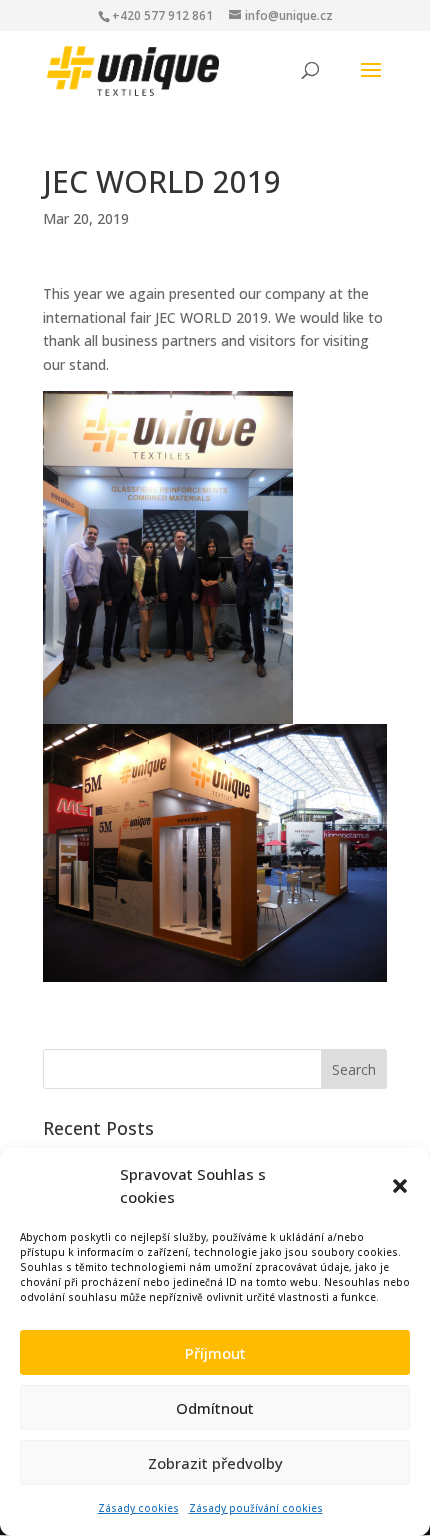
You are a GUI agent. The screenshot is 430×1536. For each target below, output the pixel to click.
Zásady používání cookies (256, 1508)
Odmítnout (215, 1408)
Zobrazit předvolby (215, 1463)
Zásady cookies (138, 1508)
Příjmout (215, 1353)
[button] (400, 1186)
